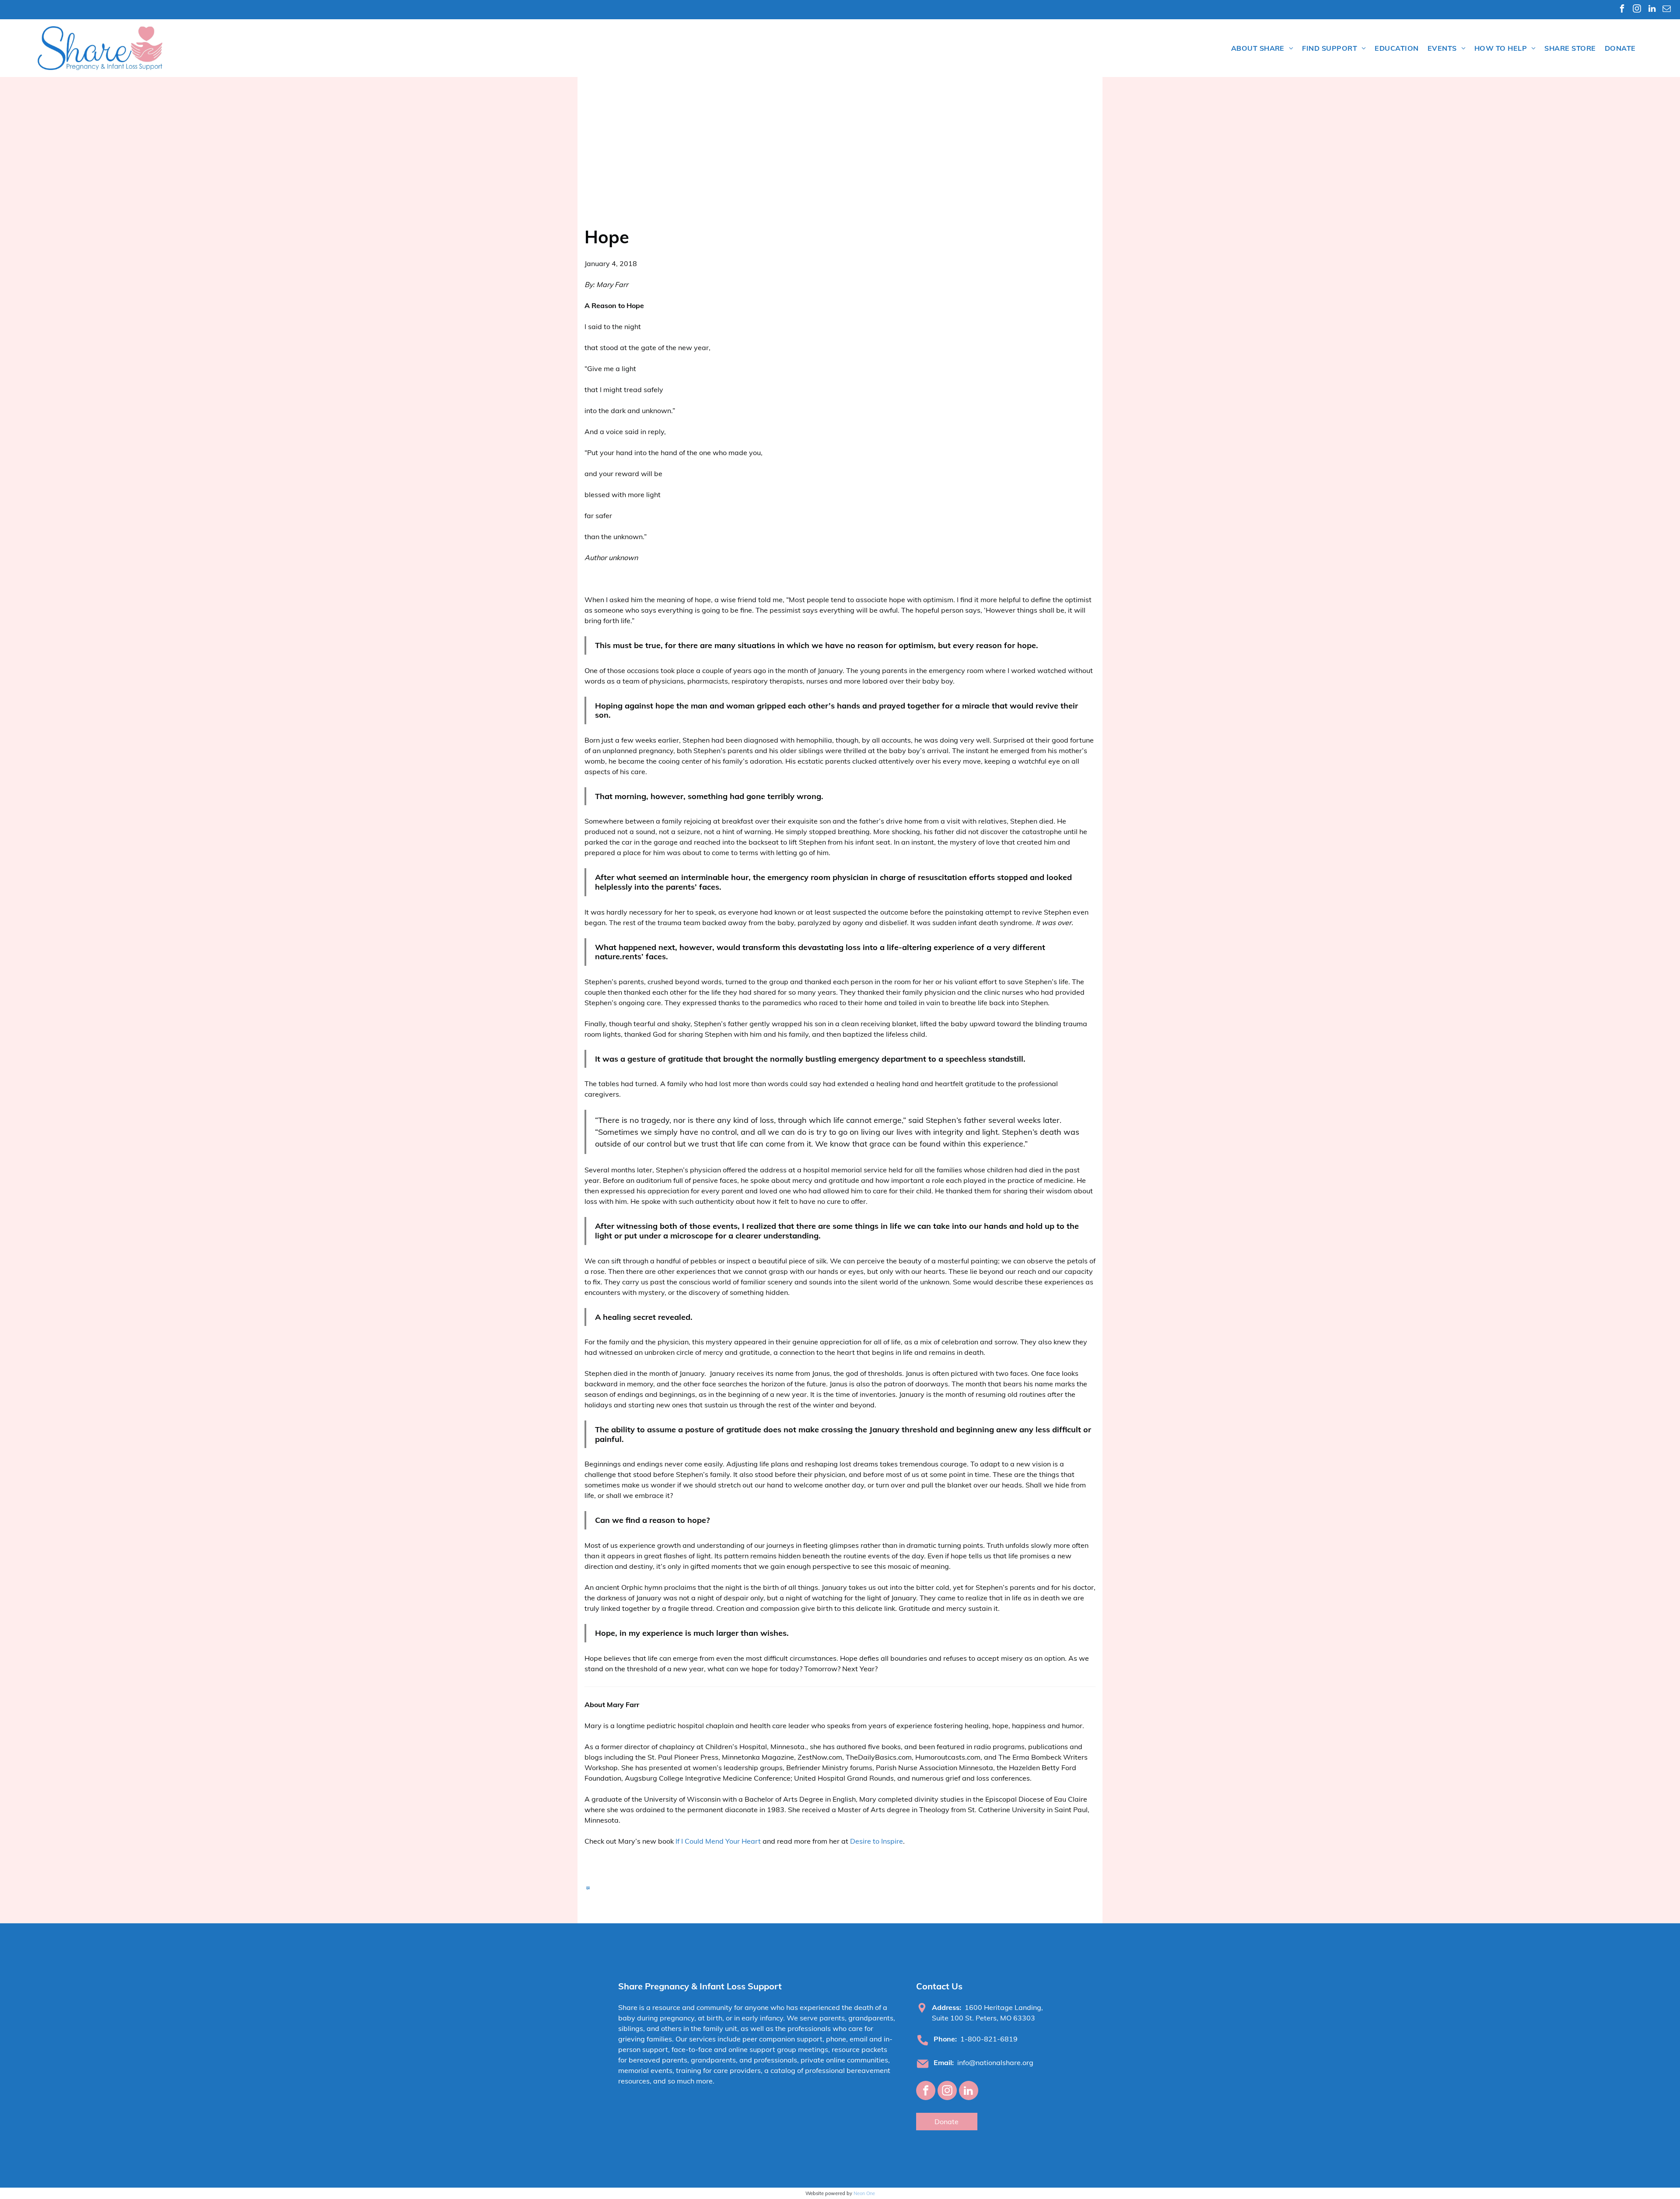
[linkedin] (1652, 10)
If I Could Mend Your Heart (718, 1841)
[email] (1667, 10)
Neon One (864, 2193)
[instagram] (1637, 10)
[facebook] (1622, 10)
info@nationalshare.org (995, 2062)
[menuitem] (1262, 48)
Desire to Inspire (877, 1841)
